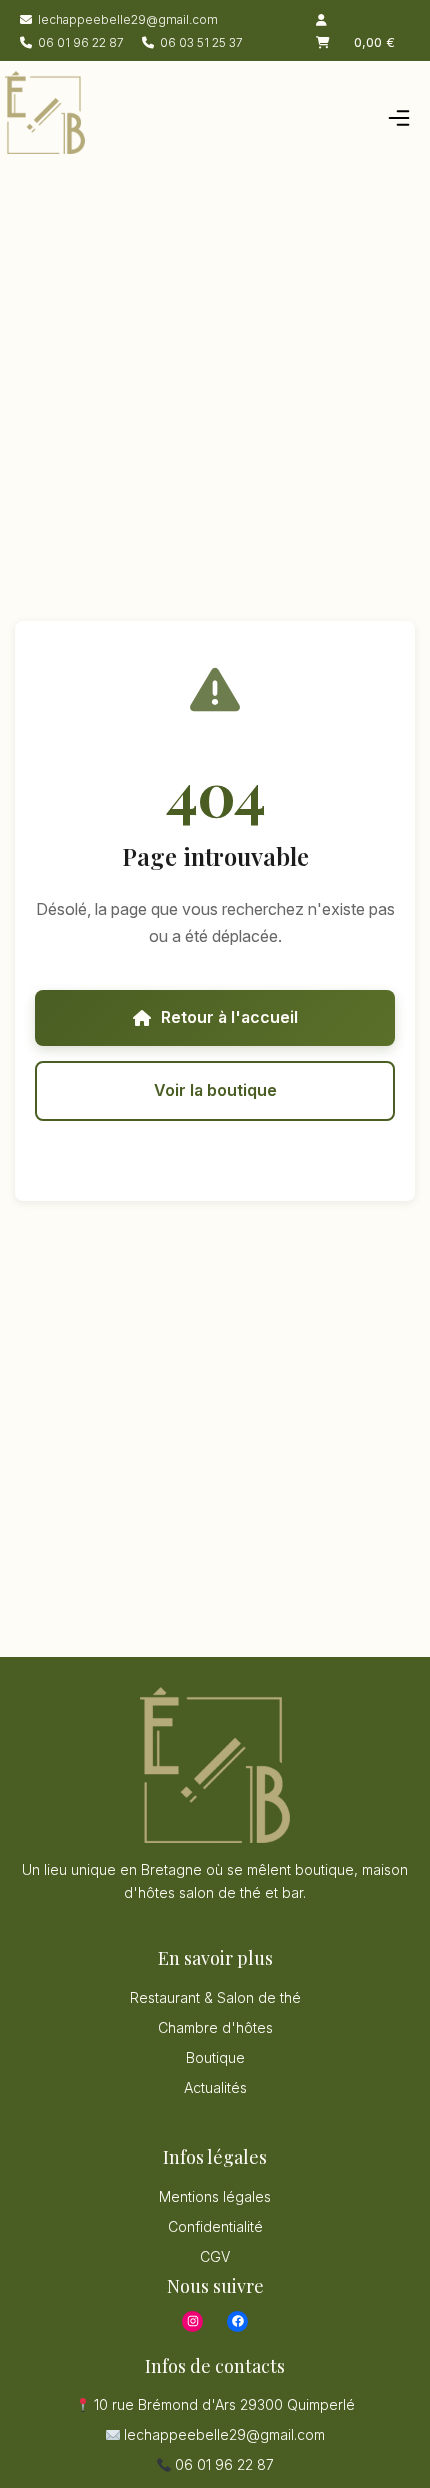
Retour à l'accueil (229, 1017)
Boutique (215, 2057)
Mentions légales (215, 2196)
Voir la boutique (215, 1090)
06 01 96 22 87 (81, 42)
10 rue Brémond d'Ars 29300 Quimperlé (222, 2404)
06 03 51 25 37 (201, 42)
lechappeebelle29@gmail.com (128, 19)
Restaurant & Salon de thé (215, 1997)
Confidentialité (215, 2226)
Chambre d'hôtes (215, 2027)
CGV (215, 2256)
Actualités (215, 2087)
